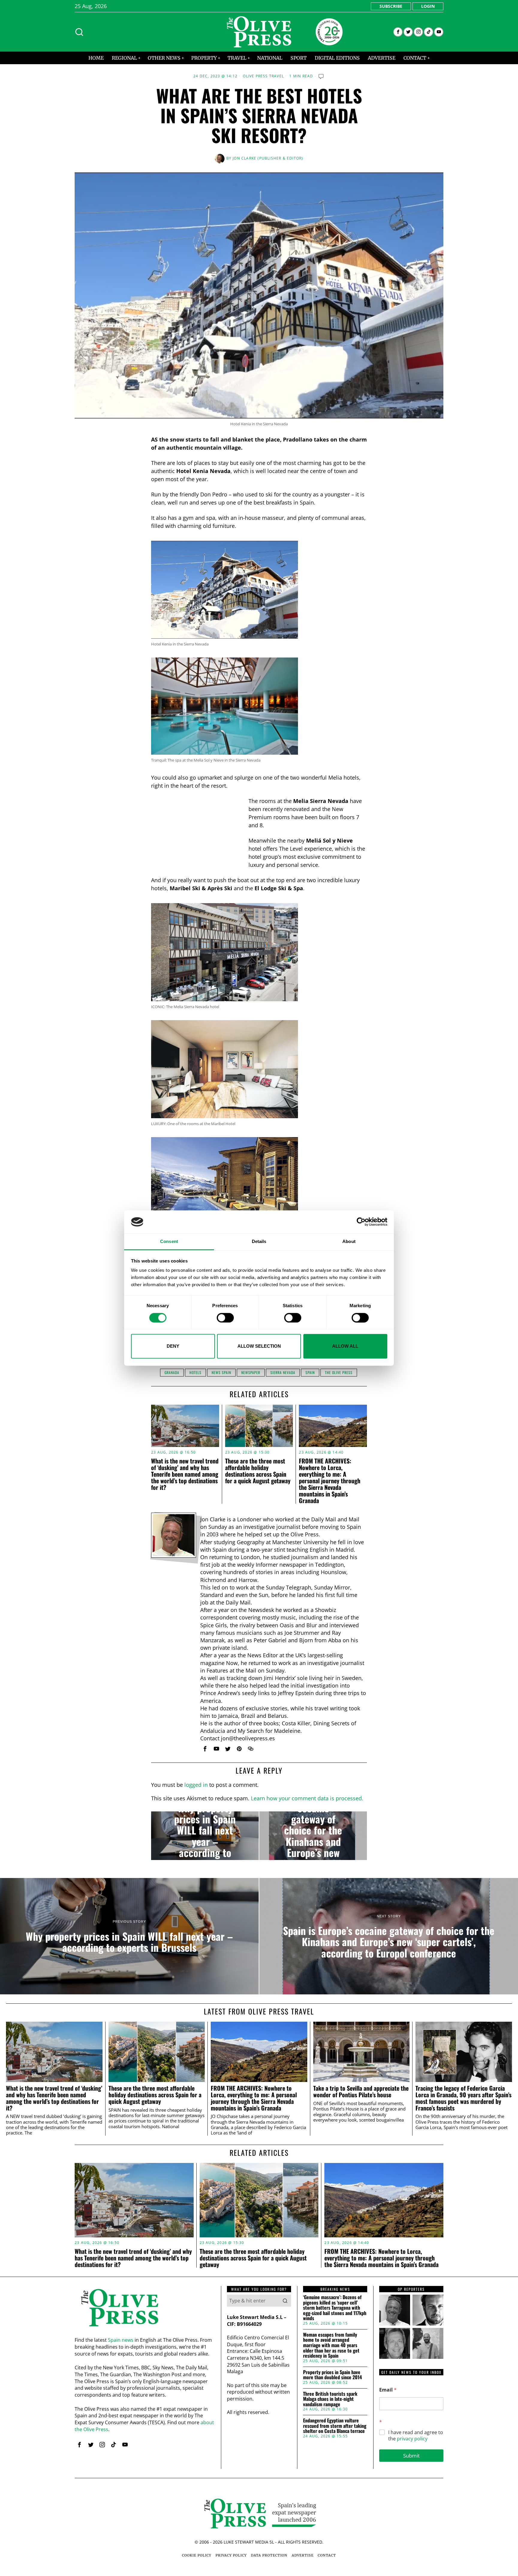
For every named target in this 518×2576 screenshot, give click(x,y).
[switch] (225, 1318)
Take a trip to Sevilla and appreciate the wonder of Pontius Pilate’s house (361, 2092)
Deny (173, 1346)
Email (388, 2390)
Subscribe (391, 6)
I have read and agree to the (416, 2436)
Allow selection (259, 1346)
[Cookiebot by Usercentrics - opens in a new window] (361, 1222)
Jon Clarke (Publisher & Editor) (268, 158)
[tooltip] (398, 32)
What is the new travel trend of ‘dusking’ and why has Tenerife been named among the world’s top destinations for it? (185, 1474)
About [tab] (349, 1241)
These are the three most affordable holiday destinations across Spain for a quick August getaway (258, 1471)
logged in (196, 1785)
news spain (221, 1372)
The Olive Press (339, 1372)
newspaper (251, 1372)
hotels (195, 1372)
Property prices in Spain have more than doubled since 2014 (332, 2375)
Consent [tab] (169, 1241)
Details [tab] (259, 1241)
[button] (285, 2301)
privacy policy (412, 2439)
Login (428, 6)
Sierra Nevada (283, 1372)
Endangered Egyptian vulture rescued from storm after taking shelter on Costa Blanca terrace (335, 2426)
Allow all (345, 1346)
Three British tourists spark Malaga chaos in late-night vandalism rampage (330, 2399)
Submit (411, 2456)
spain (310, 1372)
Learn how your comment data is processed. (307, 1798)
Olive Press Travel (263, 76)
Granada (172, 1372)
